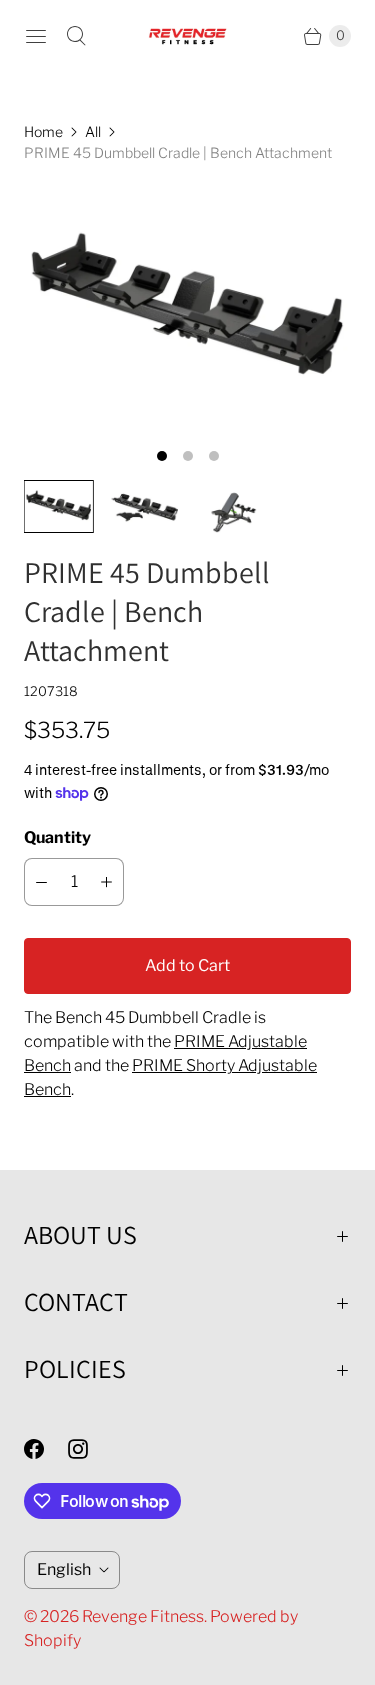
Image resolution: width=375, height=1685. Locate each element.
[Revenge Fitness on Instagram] (90, 1449)
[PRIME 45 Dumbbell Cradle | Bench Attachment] (187, 309)
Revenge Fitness (143, 1616)
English (64, 1569)
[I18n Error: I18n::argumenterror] (59, 506)
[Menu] (36, 36)
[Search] (76, 36)
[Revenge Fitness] (188, 36)
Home (43, 131)
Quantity (57, 837)
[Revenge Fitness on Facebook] (46, 1449)
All (93, 131)
